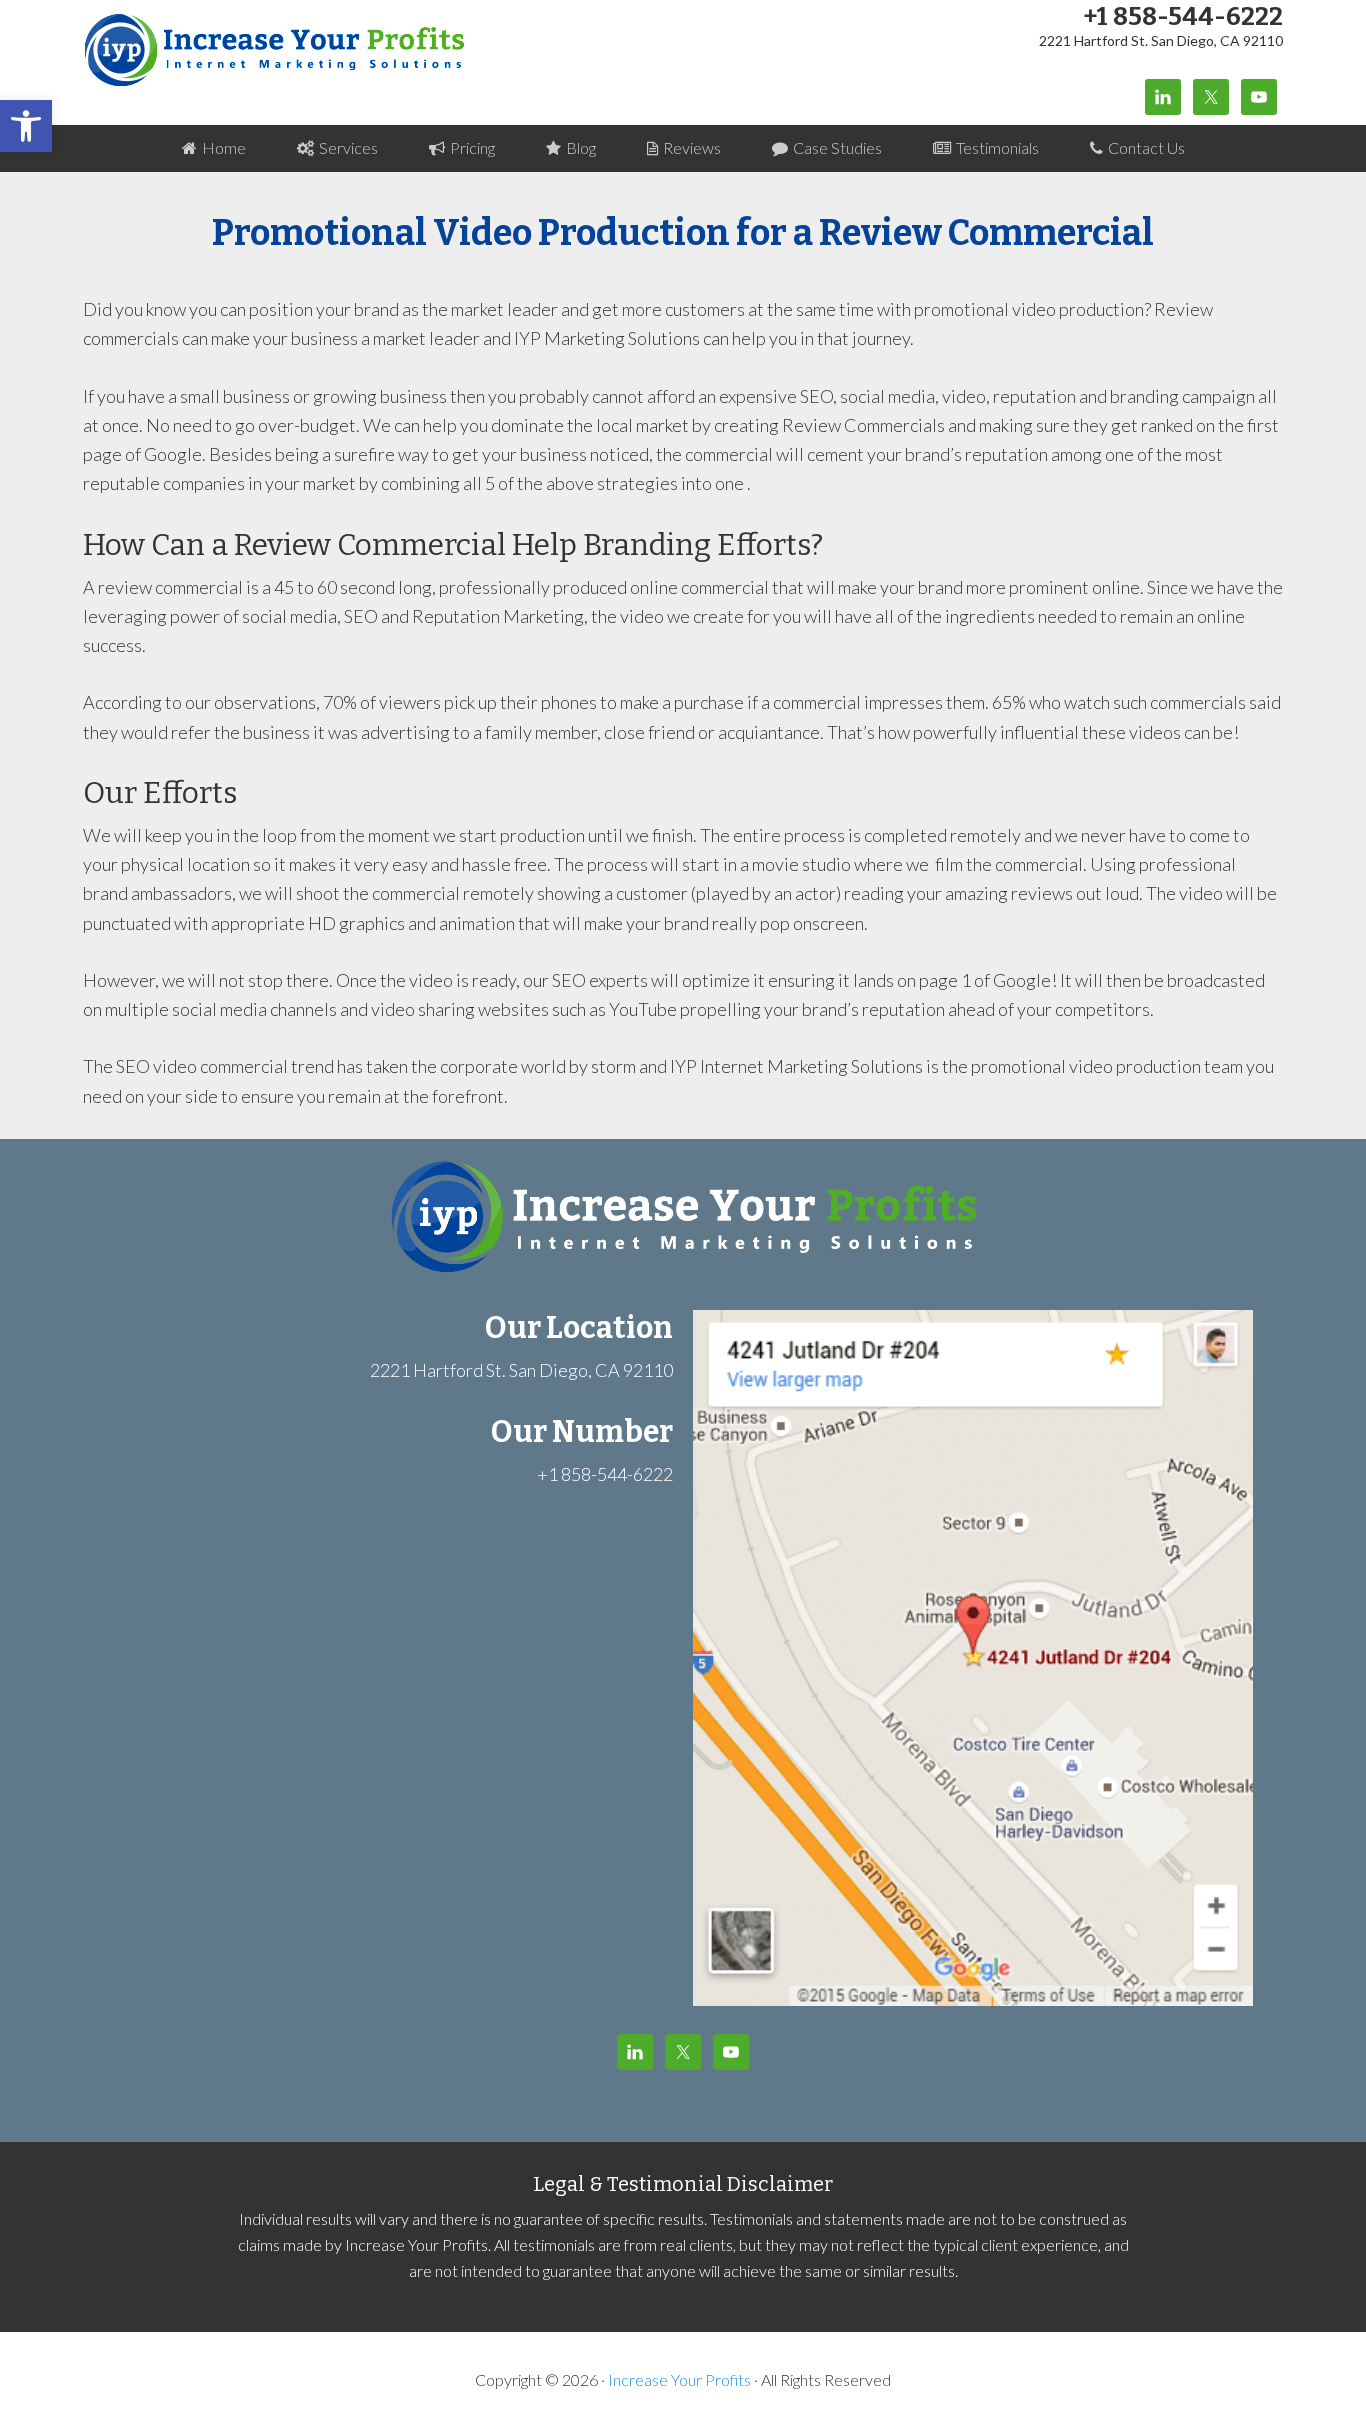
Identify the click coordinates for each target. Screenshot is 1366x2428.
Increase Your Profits (276, 50)
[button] (26, 126)
